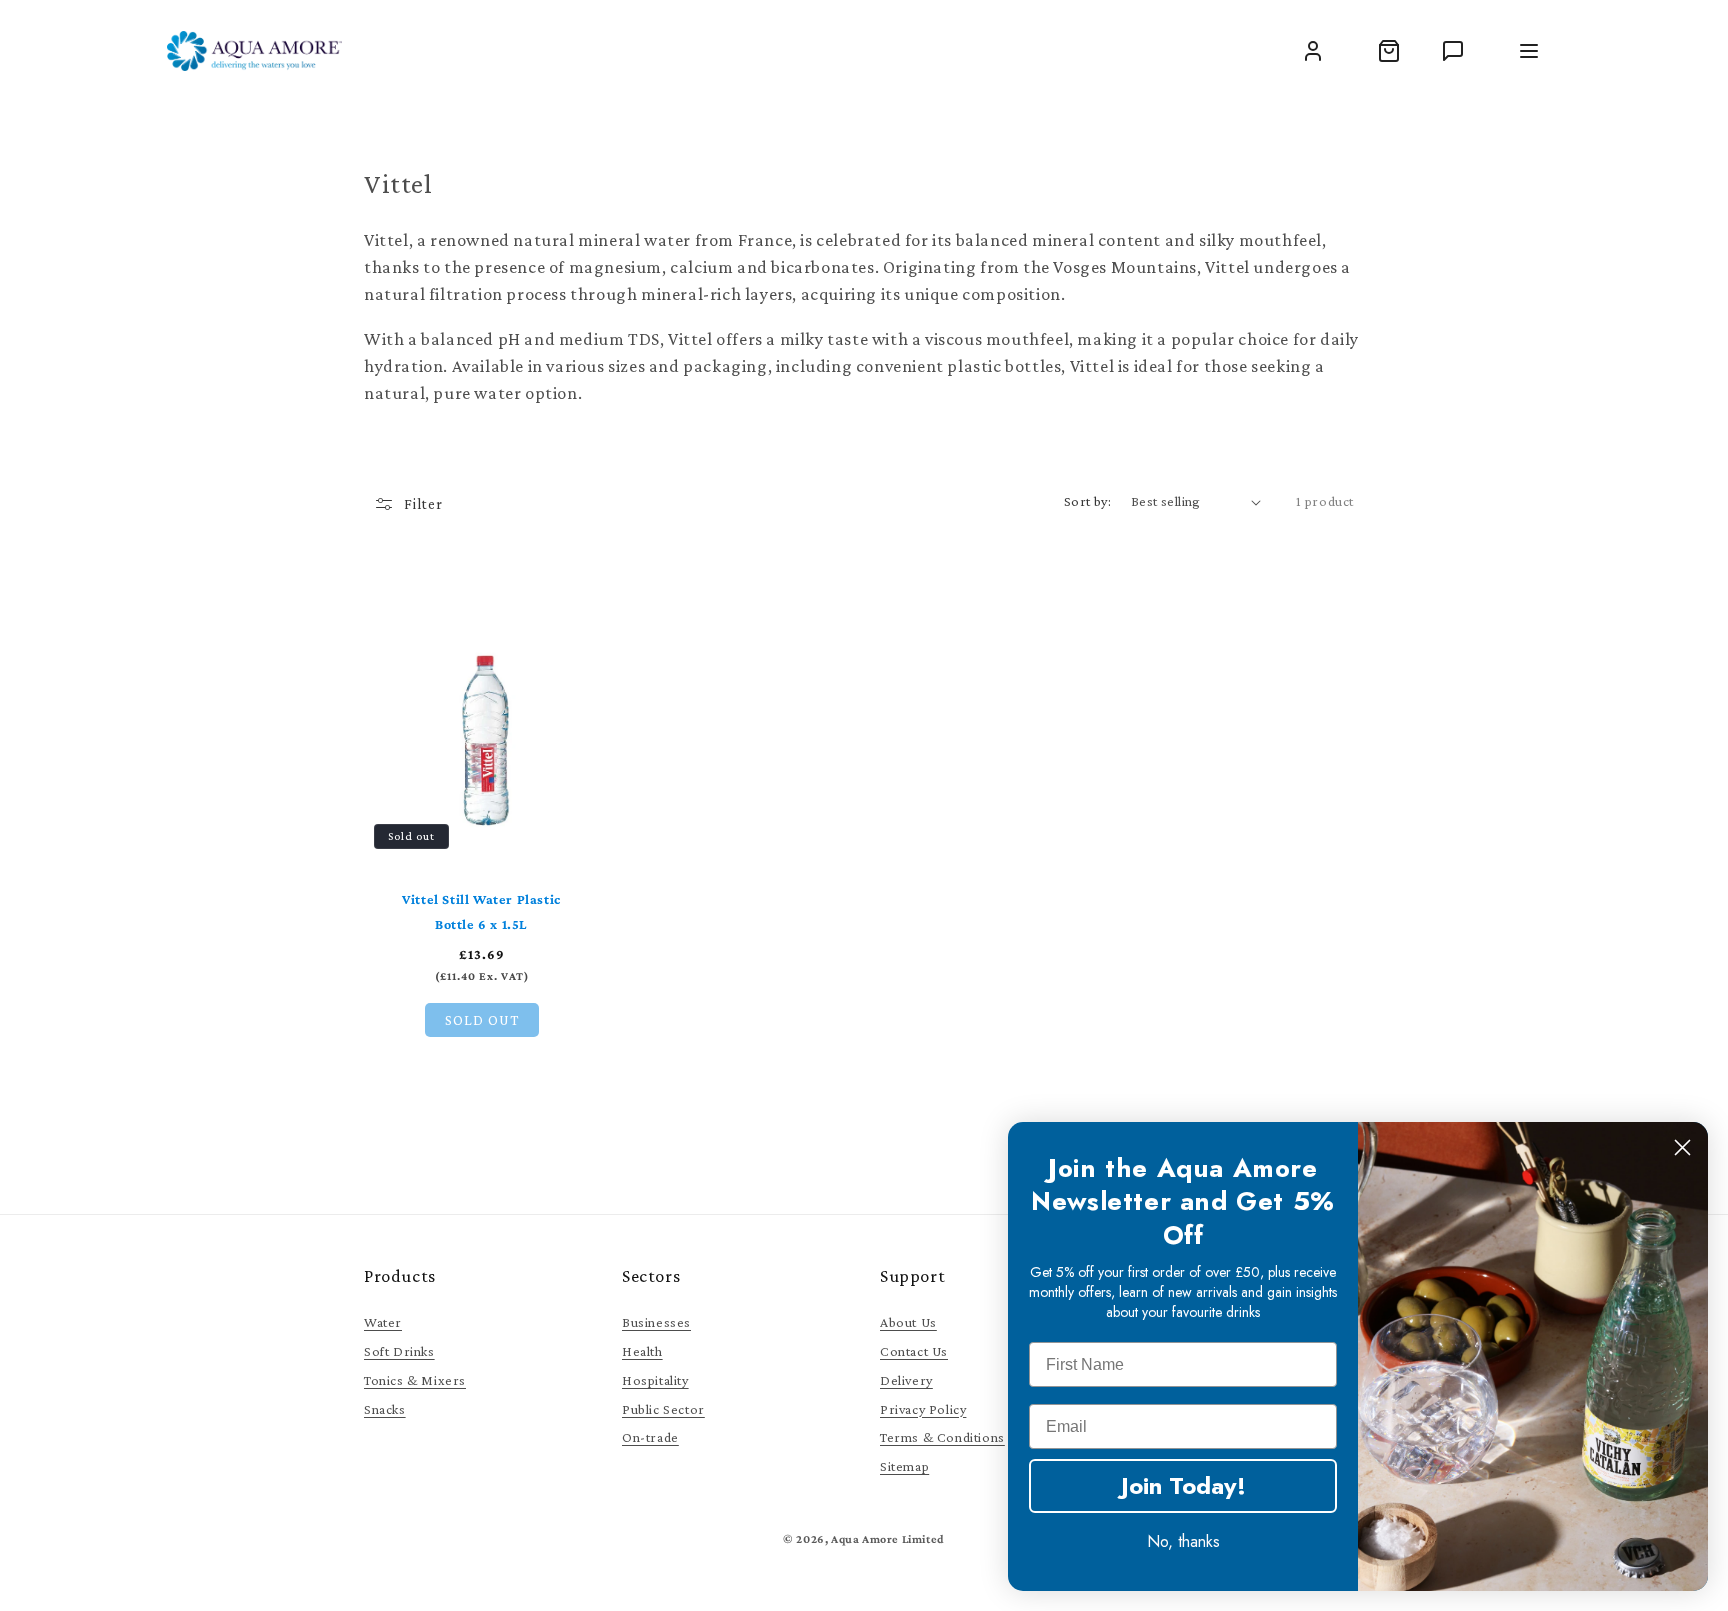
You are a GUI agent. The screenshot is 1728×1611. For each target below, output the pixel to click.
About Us (908, 1322)
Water (383, 1322)
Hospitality (655, 1380)
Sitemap (904, 1466)
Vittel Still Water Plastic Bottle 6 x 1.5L (481, 911)
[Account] (1313, 51)
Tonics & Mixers (415, 1380)
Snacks (385, 1409)
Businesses (656, 1322)
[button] (1389, 51)
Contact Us (914, 1351)
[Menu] (1529, 51)
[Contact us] (1453, 51)
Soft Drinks (399, 1351)
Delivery (906, 1380)
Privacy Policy (923, 1409)
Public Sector (663, 1409)
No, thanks (1183, 1541)
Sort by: (1087, 501)
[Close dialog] (1682, 1147)
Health (642, 1351)
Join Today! (1183, 1485)
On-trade (650, 1437)
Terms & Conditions (942, 1437)
